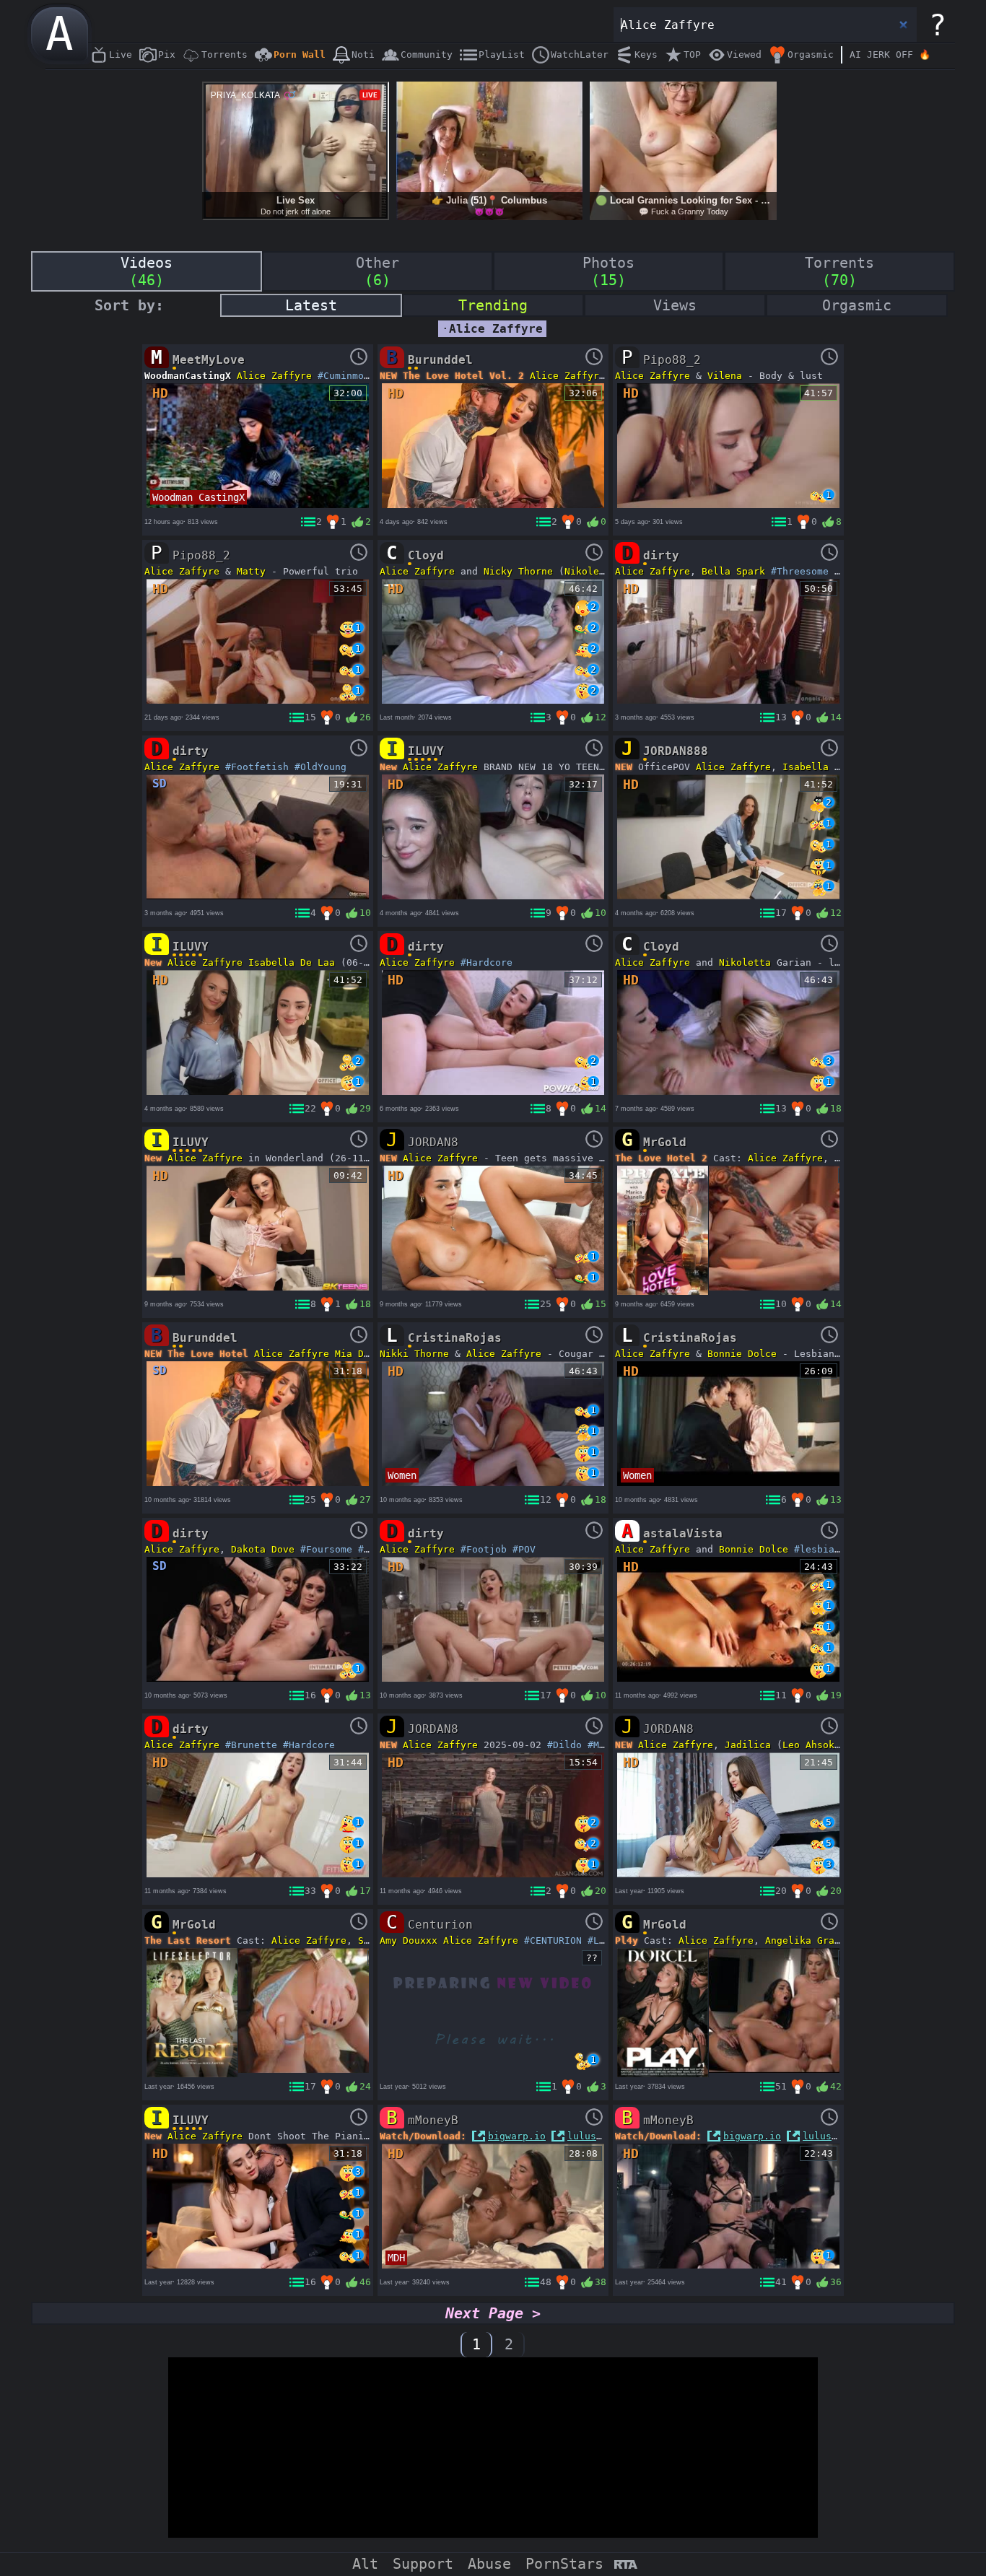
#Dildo (564, 1745)
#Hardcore (487, 962)
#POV (370, 1549)
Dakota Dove (263, 1549)
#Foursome (326, 1549)
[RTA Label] (625, 2566)
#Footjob (484, 1549)
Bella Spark (733, 571)
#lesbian (817, 1549)
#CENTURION (553, 1940)
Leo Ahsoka (811, 1745)
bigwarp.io (517, 2136)
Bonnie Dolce (742, 1354)
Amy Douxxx (409, 1940)
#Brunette (251, 1745)
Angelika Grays (806, 1940)
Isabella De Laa (826, 767)
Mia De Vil (364, 1354)
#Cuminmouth (349, 376)
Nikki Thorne (414, 1354)
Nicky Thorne (518, 571)
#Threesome (800, 571)
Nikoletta (590, 571)
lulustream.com (608, 2136)
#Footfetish (257, 767)
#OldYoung (320, 767)
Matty (251, 571)
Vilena (725, 376)
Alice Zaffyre (274, 376)
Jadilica (748, 1745)
